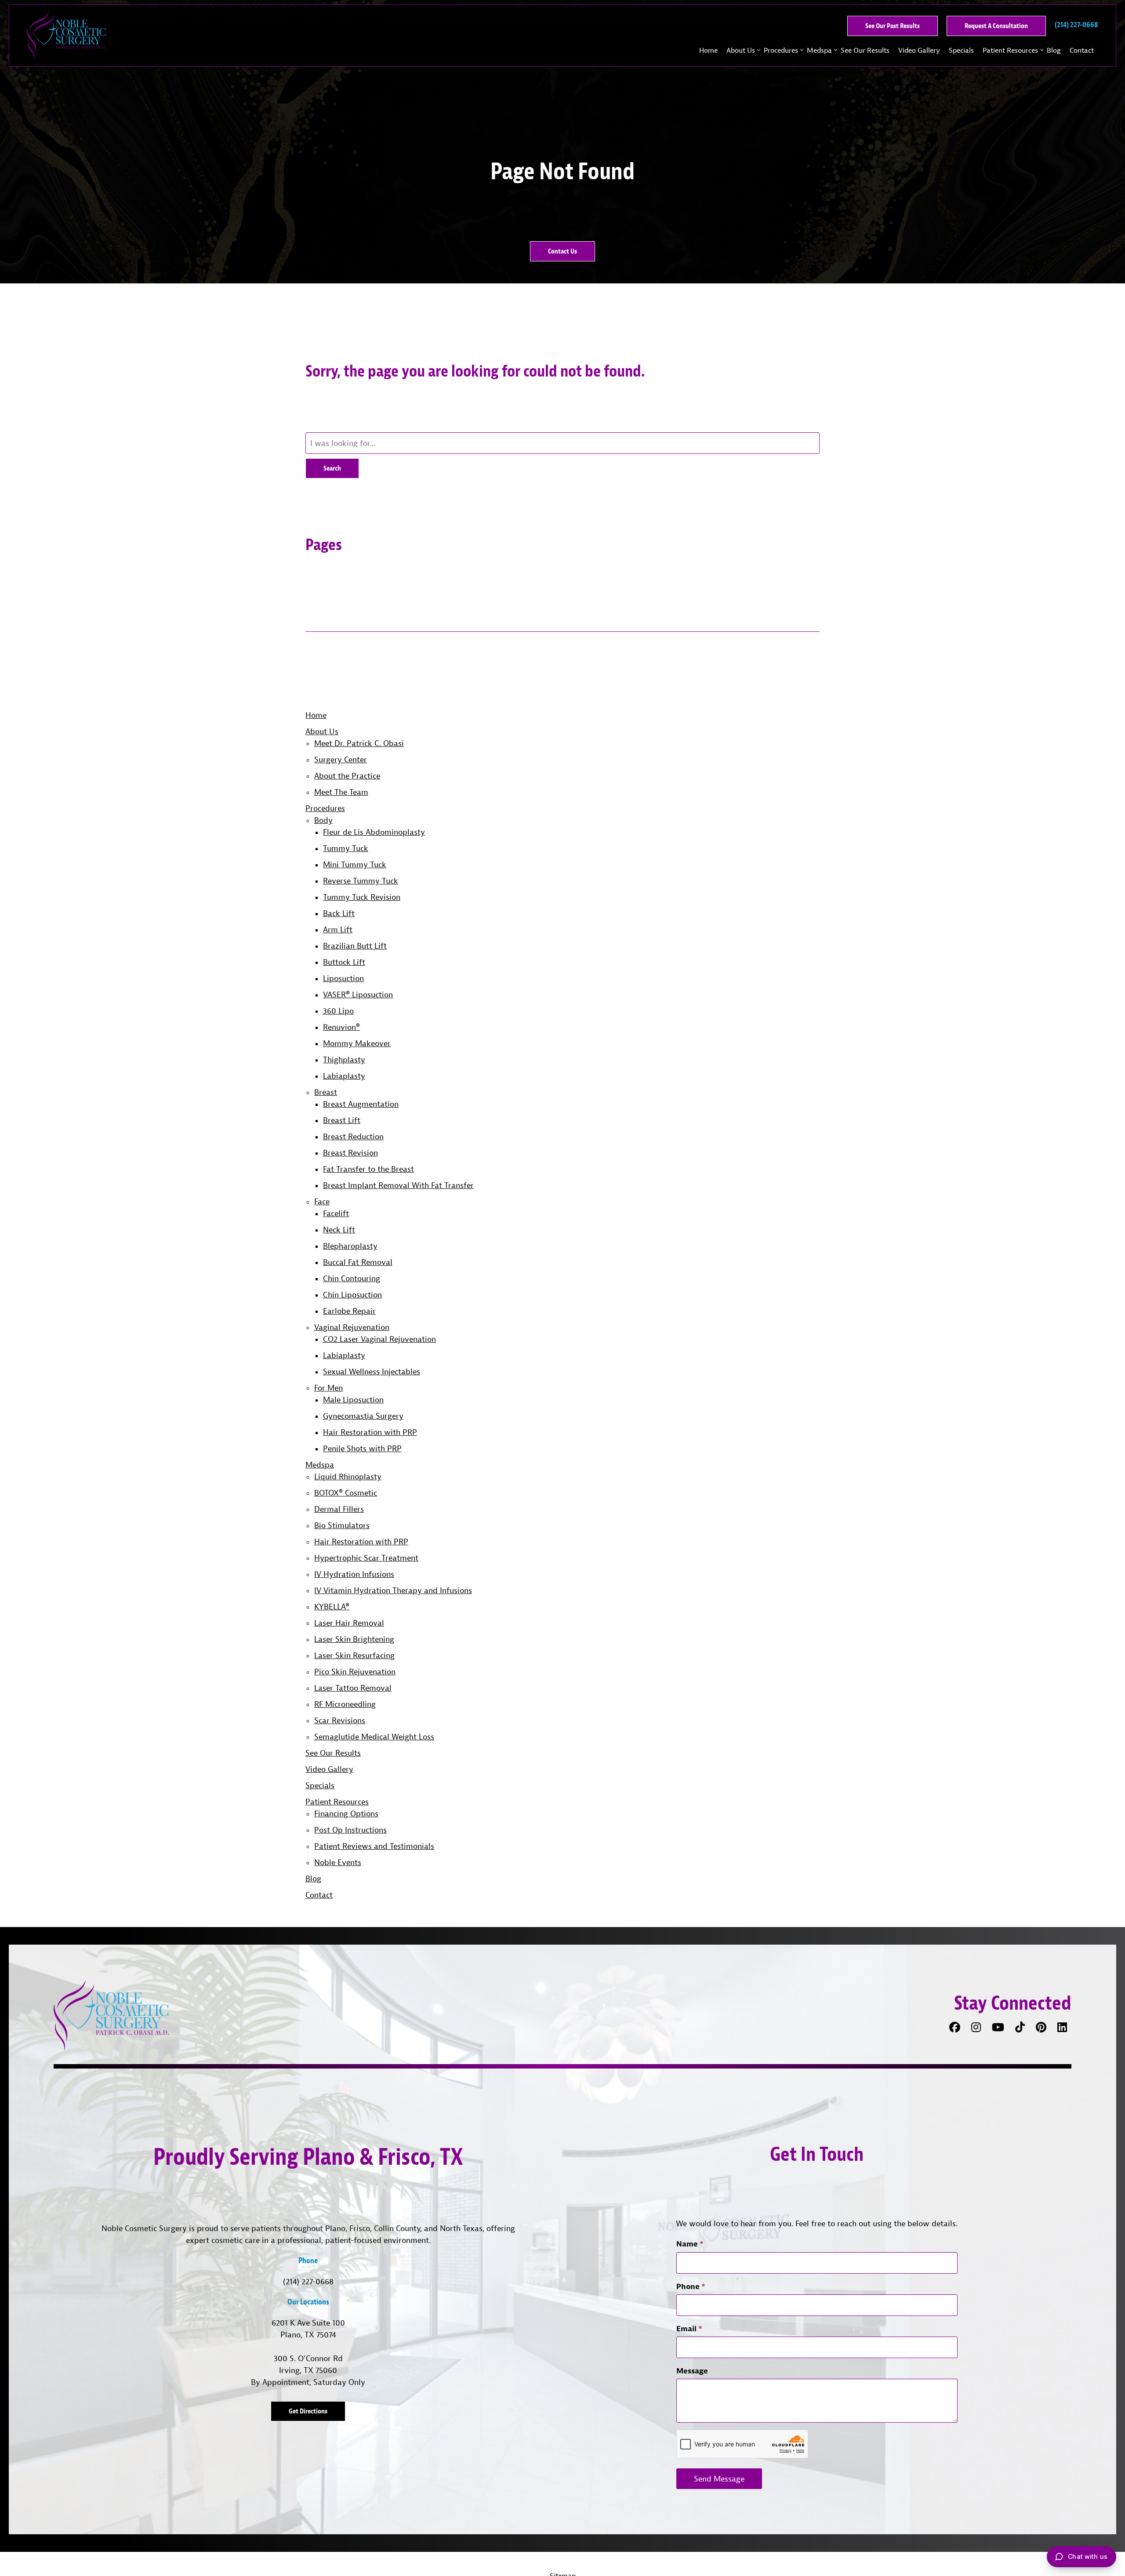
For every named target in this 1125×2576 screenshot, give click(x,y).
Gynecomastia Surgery (363, 1416)
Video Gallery (919, 50)
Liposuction (343, 978)
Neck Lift (339, 1230)
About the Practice (347, 776)
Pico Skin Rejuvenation (355, 1672)
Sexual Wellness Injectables (372, 1371)
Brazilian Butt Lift (355, 946)
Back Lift (339, 913)
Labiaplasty (344, 1076)
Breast (326, 1092)
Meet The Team (341, 792)
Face (322, 1201)
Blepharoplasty (350, 1246)
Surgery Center (341, 759)
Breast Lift (342, 1120)
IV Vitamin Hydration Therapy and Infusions (393, 1590)
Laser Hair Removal (349, 1623)
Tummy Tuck (346, 848)
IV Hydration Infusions (354, 1574)
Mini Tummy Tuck (355, 864)
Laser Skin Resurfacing (354, 1655)
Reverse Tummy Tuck (361, 881)
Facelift (336, 1213)
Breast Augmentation (361, 1104)
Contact (1082, 50)
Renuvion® (341, 1027)
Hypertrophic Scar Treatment (366, 1558)
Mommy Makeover (357, 1043)
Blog (1054, 50)
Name (690, 2244)
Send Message (719, 2479)
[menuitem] (708, 50)
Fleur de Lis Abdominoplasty (374, 832)
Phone (691, 2286)
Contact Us (562, 251)
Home (708, 50)
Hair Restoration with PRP (370, 1432)
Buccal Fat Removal (358, 1262)
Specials (961, 50)
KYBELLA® (332, 1607)
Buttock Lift (344, 962)
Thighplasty (344, 1060)
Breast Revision (350, 1153)
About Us (741, 50)
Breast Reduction (353, 1136)
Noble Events (338, 1862)
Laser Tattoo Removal (353, 1688)
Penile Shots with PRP (362, 1448)
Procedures (781, 50)
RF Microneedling (345, 1704)
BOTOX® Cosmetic (346, 1493)
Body (323, 820)
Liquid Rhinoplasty (348, 1476)
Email (689, 2328)
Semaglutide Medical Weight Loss (374, 1737)
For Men (328, 1388)
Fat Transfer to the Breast (368, 1169)
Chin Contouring (352, 1278)
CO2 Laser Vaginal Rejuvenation (379, 1339)
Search (332, 468)
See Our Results (865, 50)
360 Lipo (338, 1011)
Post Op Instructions (350, 1830)
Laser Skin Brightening (354, 1639)
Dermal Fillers (339, 1509)
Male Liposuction (353, 1400)
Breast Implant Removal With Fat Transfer (398, 1185)
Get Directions (308, 2411)
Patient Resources (1010, 50)
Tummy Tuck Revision (362, 897)
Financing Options (346, 1813)
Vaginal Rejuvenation (352, 1327)
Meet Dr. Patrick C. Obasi (359, 743)
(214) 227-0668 (308, 2281)
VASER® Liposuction (358, 995)
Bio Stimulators (342, 1525)
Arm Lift (338, 929)
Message (692, 2371)
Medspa (819, 50)
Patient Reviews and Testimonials (374, 1846)
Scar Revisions (340, 1720)
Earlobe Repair (349, 1311)
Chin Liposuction (352, 1295)
